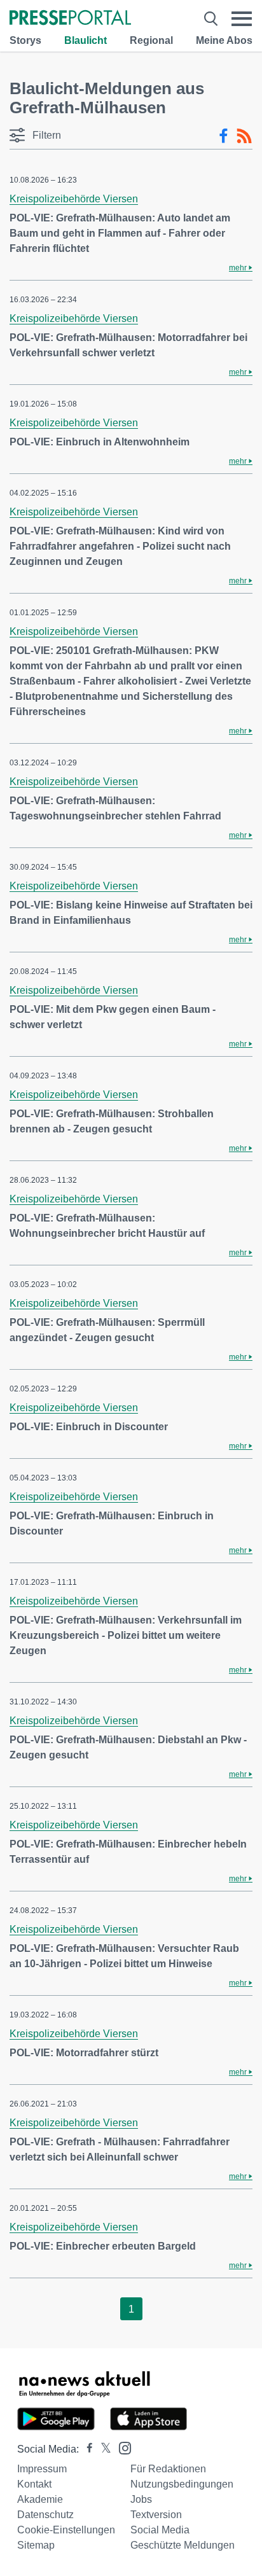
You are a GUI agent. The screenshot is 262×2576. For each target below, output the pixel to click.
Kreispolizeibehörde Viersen (74, 199)
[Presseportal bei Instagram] (121, 2447)
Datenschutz (45, 2515)
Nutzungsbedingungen (182, 2484)
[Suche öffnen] (211, 19)
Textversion (156, 2515)
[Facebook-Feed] (224, 136)
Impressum (42, 2469)
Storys (25, 40)
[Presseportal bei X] (102, 2449)
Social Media (160, 2530)
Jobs (141, 2499)
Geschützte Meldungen (183, 2545)
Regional (151, 40)
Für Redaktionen (168, 2469)
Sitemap (36, 2545)
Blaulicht (86, 40)
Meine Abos (224, 40)
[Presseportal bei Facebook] (86, 2449)
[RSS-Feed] (244, 136)
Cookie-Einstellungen (66, 2530)
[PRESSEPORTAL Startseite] (70, 19)
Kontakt (34, 2484)
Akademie (40, 2499)
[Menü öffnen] (242, 19)
